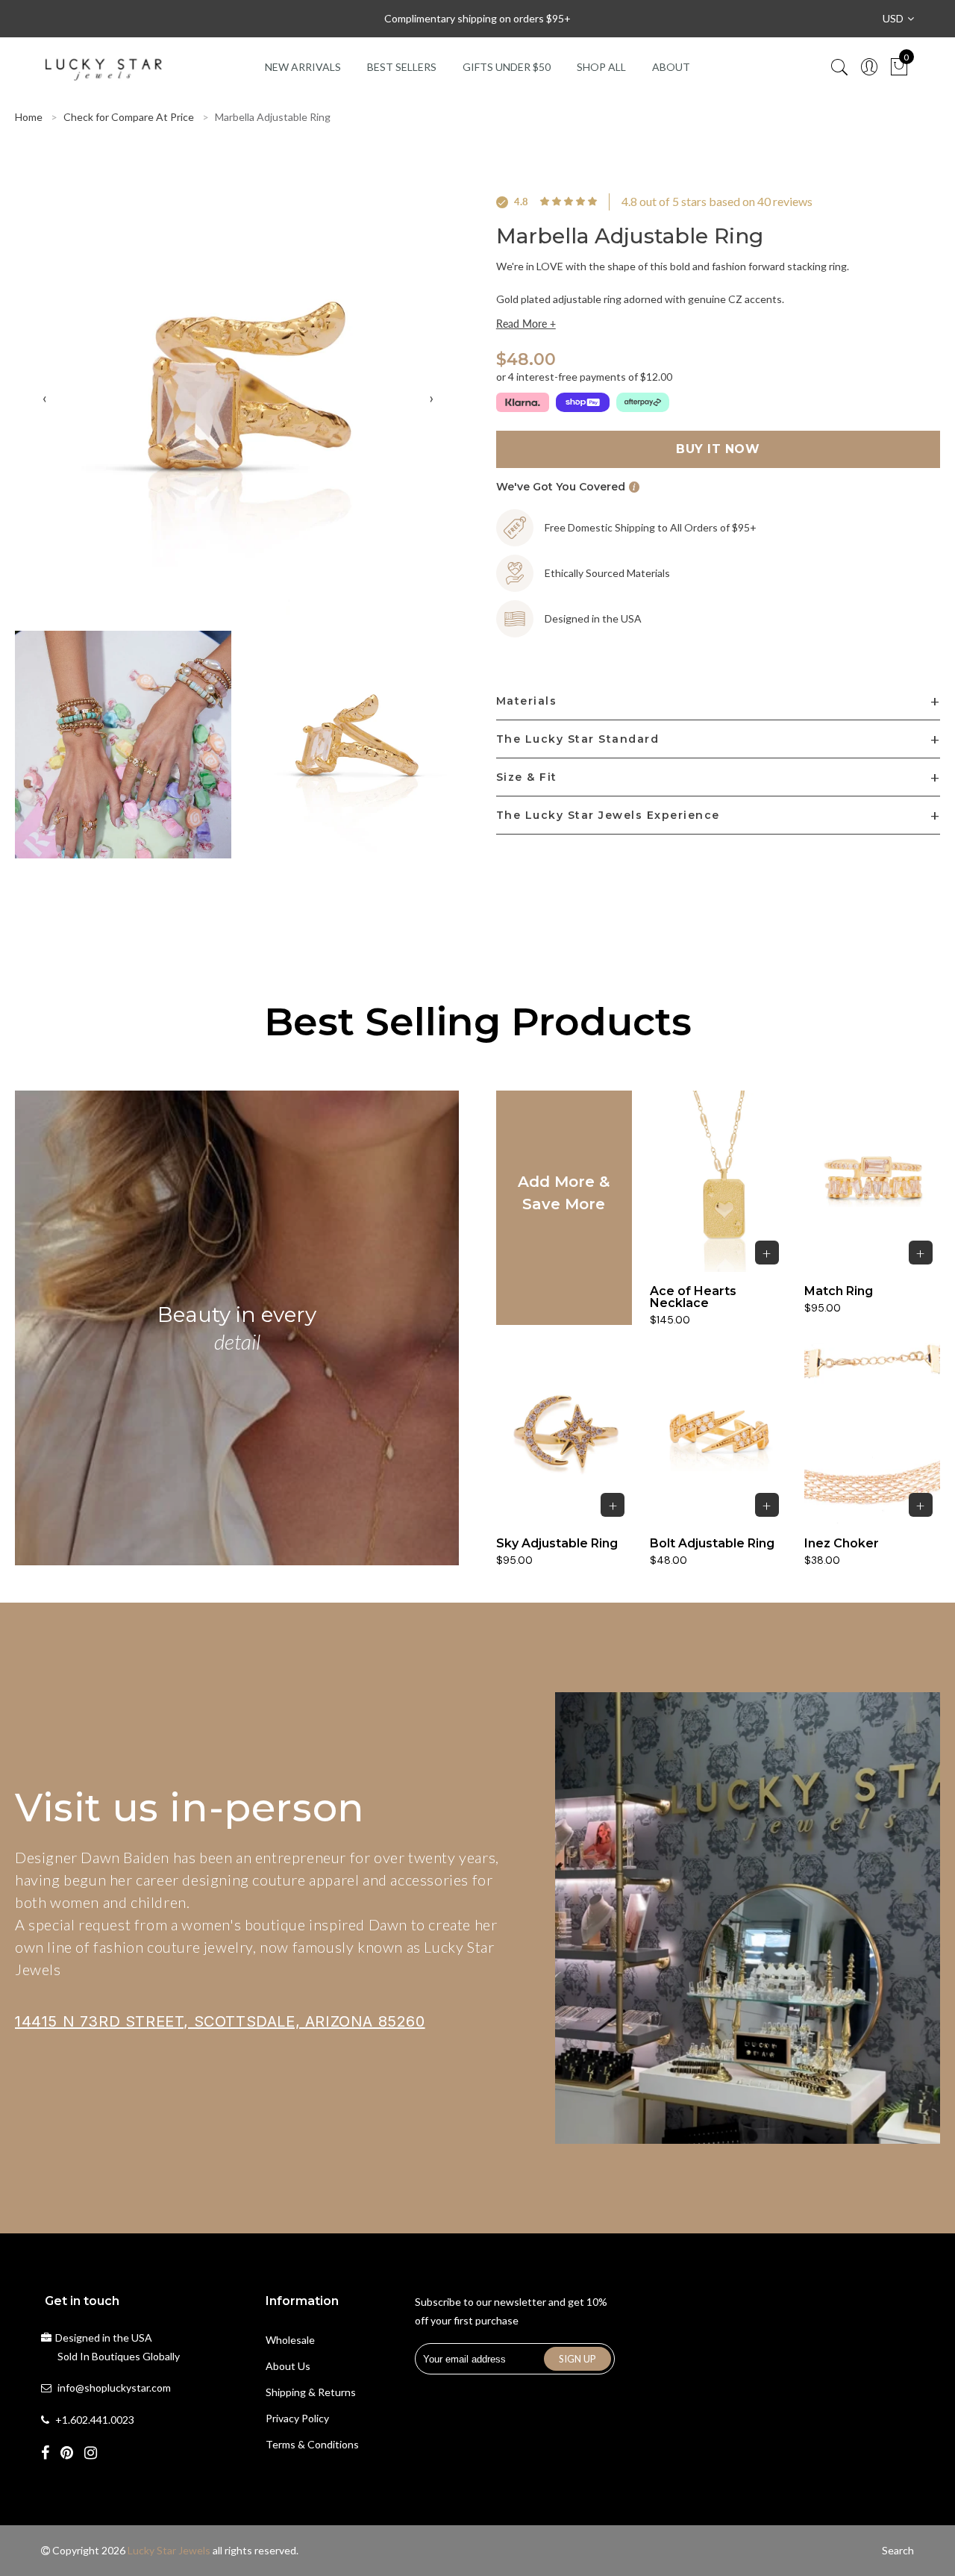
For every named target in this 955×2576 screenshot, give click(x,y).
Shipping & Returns (311, 2392)
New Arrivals (303, 67)
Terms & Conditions (312, 2444)
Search (898, 2550)
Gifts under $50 (507, 67)
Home (29, 117)
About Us (288, 2366)
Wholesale (290, 2340)
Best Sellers (402, 67)
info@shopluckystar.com (114, 2388)
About (671, 67)
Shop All (601, 67)
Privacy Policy (297, 2418)
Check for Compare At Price (129, 117)
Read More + (526, 324)
